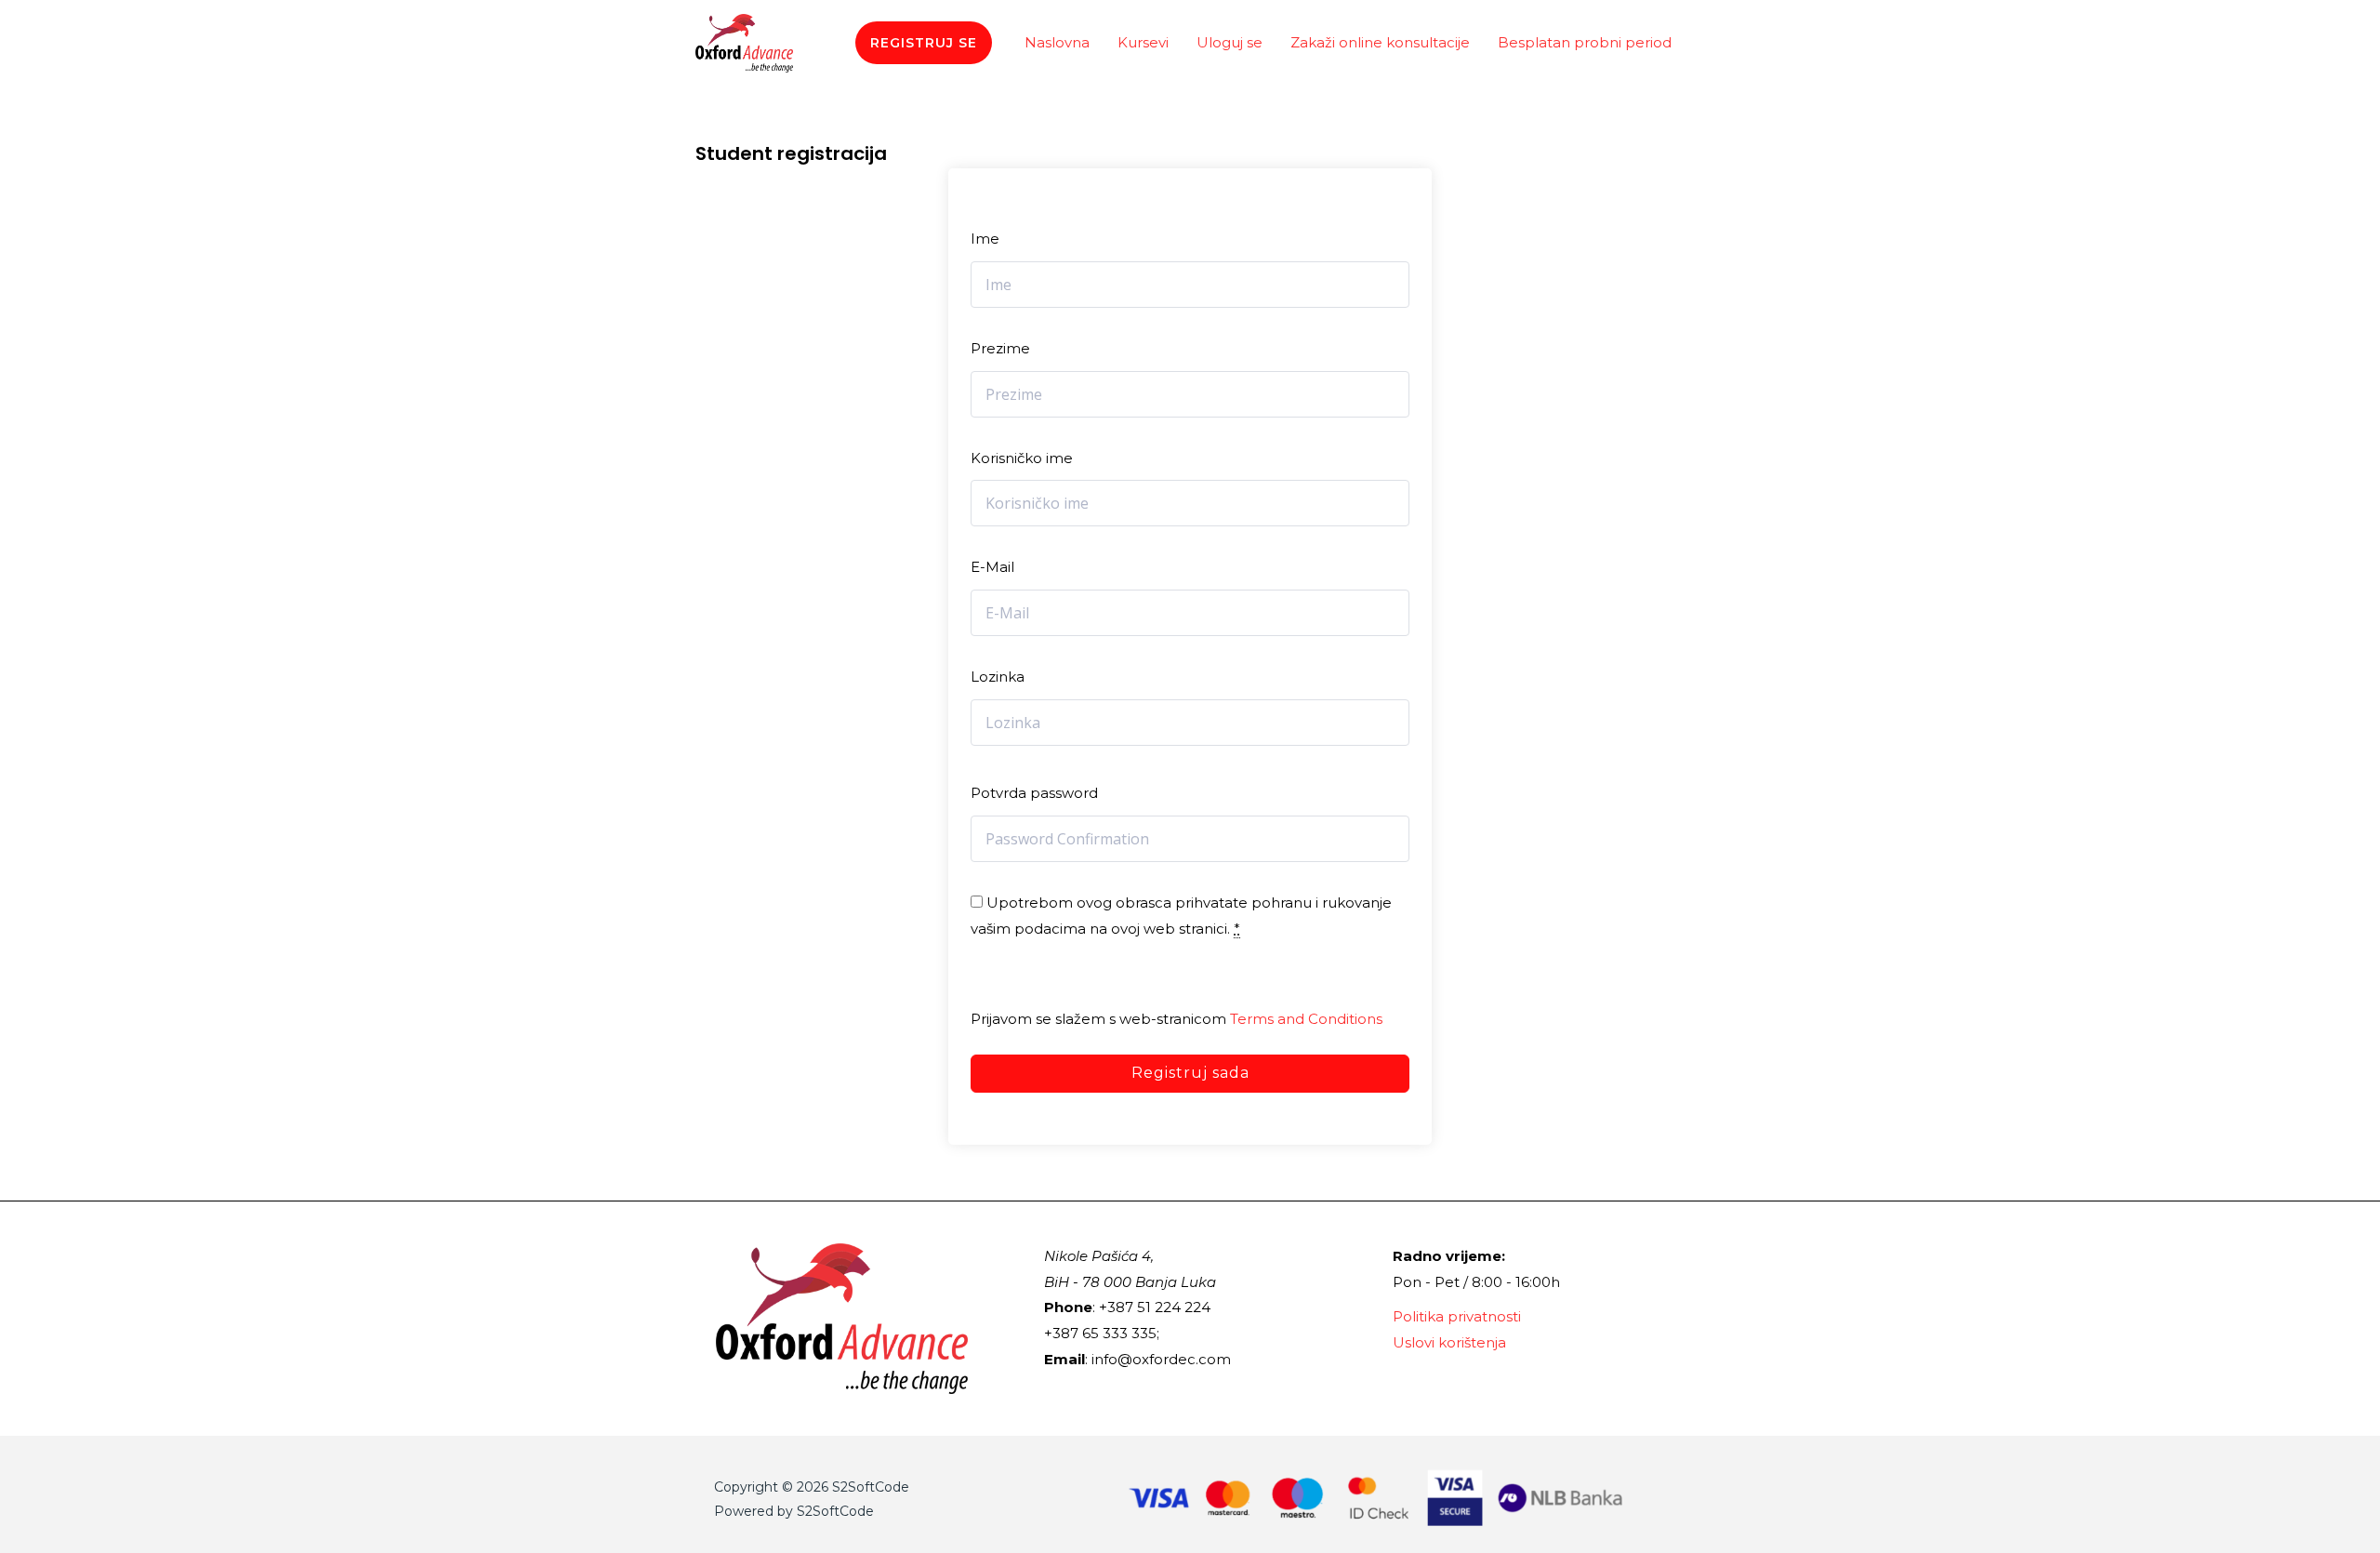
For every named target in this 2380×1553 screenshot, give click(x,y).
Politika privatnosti (1457, 1316)
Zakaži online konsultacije (1380, 42)
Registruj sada (1190, 1073)
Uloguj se (1230, 42)
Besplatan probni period (1585, 42)
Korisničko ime (1022, 458)
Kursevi (1143, 42)
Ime (985, 239)
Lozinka (998, 677)
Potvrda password (1034, 793)
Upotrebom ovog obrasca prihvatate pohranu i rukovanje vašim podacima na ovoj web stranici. (1181, 916)
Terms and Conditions (1306, 1019)
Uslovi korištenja (1449, 1342)
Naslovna (1057, 42)
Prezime (1000, 348)
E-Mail (992, 567)
